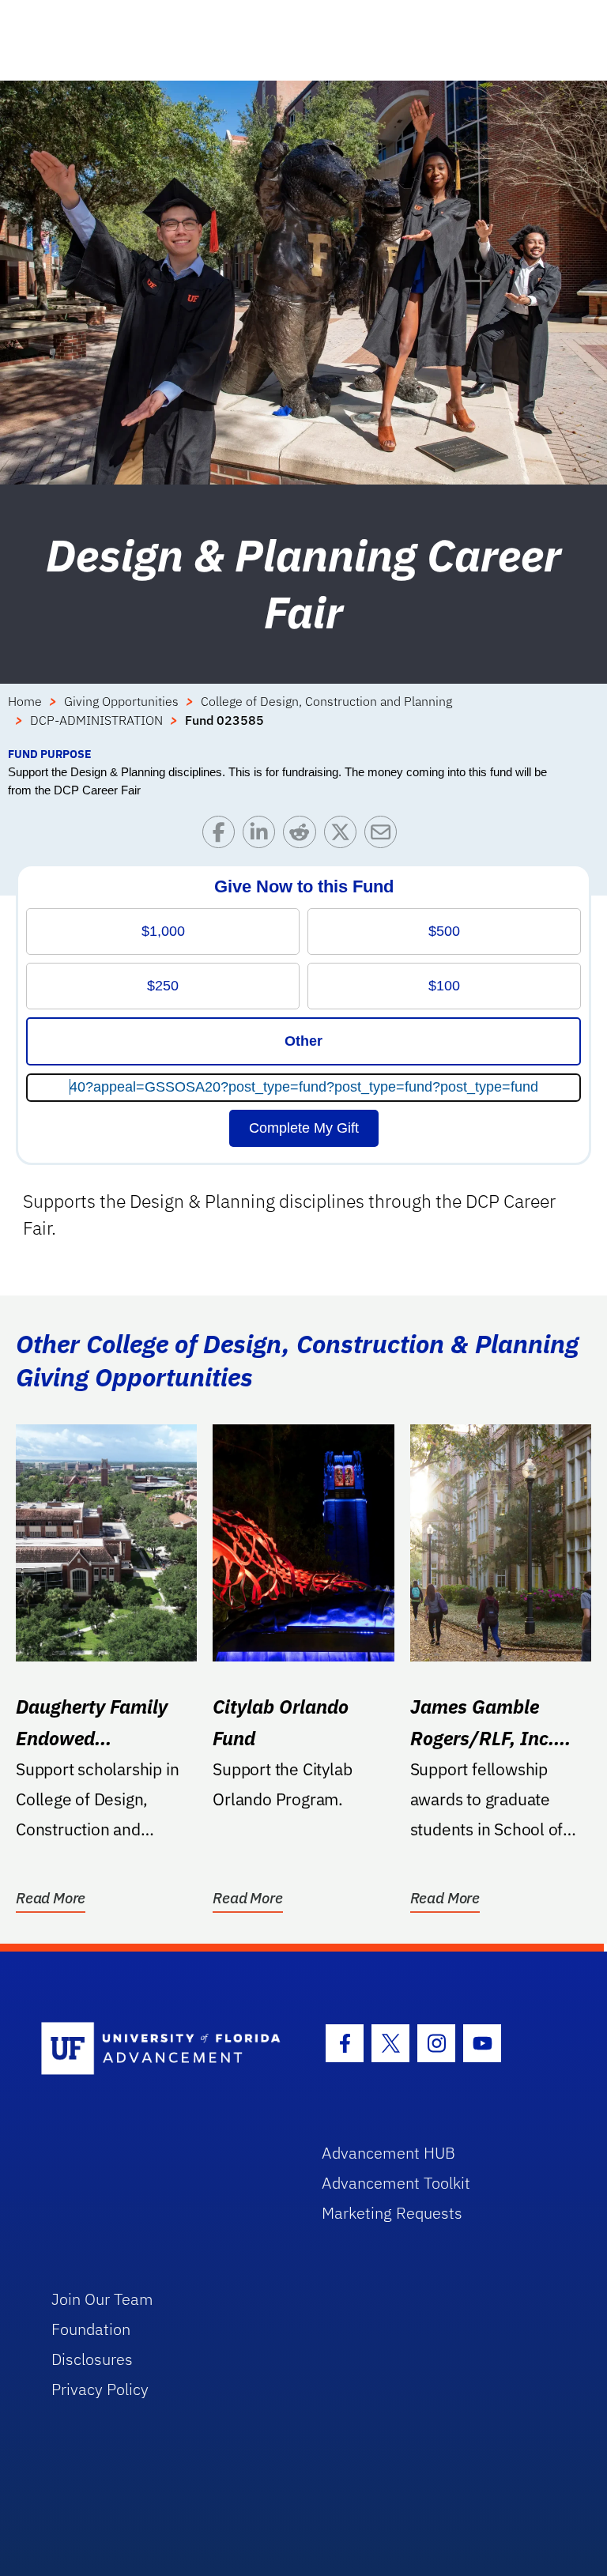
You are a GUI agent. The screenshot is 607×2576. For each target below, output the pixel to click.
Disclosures (92, 2359)
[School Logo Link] (163, 2049)
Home (25, 701)
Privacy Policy (100, 2389)
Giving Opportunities (121, 701)
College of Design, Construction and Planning (326, 701)
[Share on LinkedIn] (263, 836)
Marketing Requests (392, 2213)
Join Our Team (102, 2299)
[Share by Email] (385, 836)
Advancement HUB (388, 2153)
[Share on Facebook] (222, 836)
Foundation (91, 2329)
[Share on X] (344, 836)
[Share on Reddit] (303, 836)
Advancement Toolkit (396, 2183)
